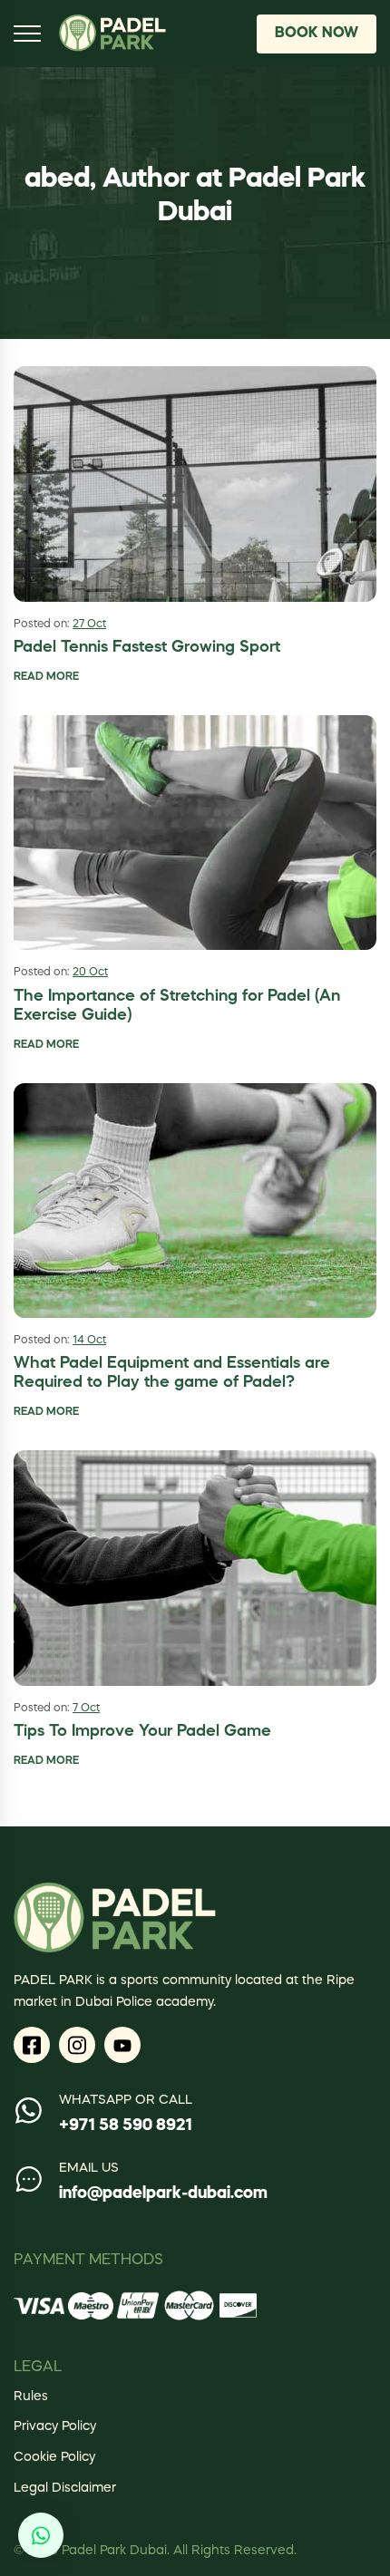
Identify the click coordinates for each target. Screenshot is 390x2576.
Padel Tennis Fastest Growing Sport (147, 648)
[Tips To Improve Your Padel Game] (195, 1568)
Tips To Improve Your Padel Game (142, 1732)
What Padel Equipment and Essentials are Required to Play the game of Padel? (172, 1373)
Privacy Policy (55, 2426)
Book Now (317, 34)
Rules (31, 2397)
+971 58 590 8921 (126, 2126)
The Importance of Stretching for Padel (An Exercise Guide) (177, 1006)
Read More (46, 677)
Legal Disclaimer (65, 2488)
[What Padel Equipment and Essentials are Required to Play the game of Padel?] (195, 1200)
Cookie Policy (54, 2457)
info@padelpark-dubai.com (163, 2193)
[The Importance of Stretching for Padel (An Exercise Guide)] (195, 832)
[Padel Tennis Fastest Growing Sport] (195, 484)
